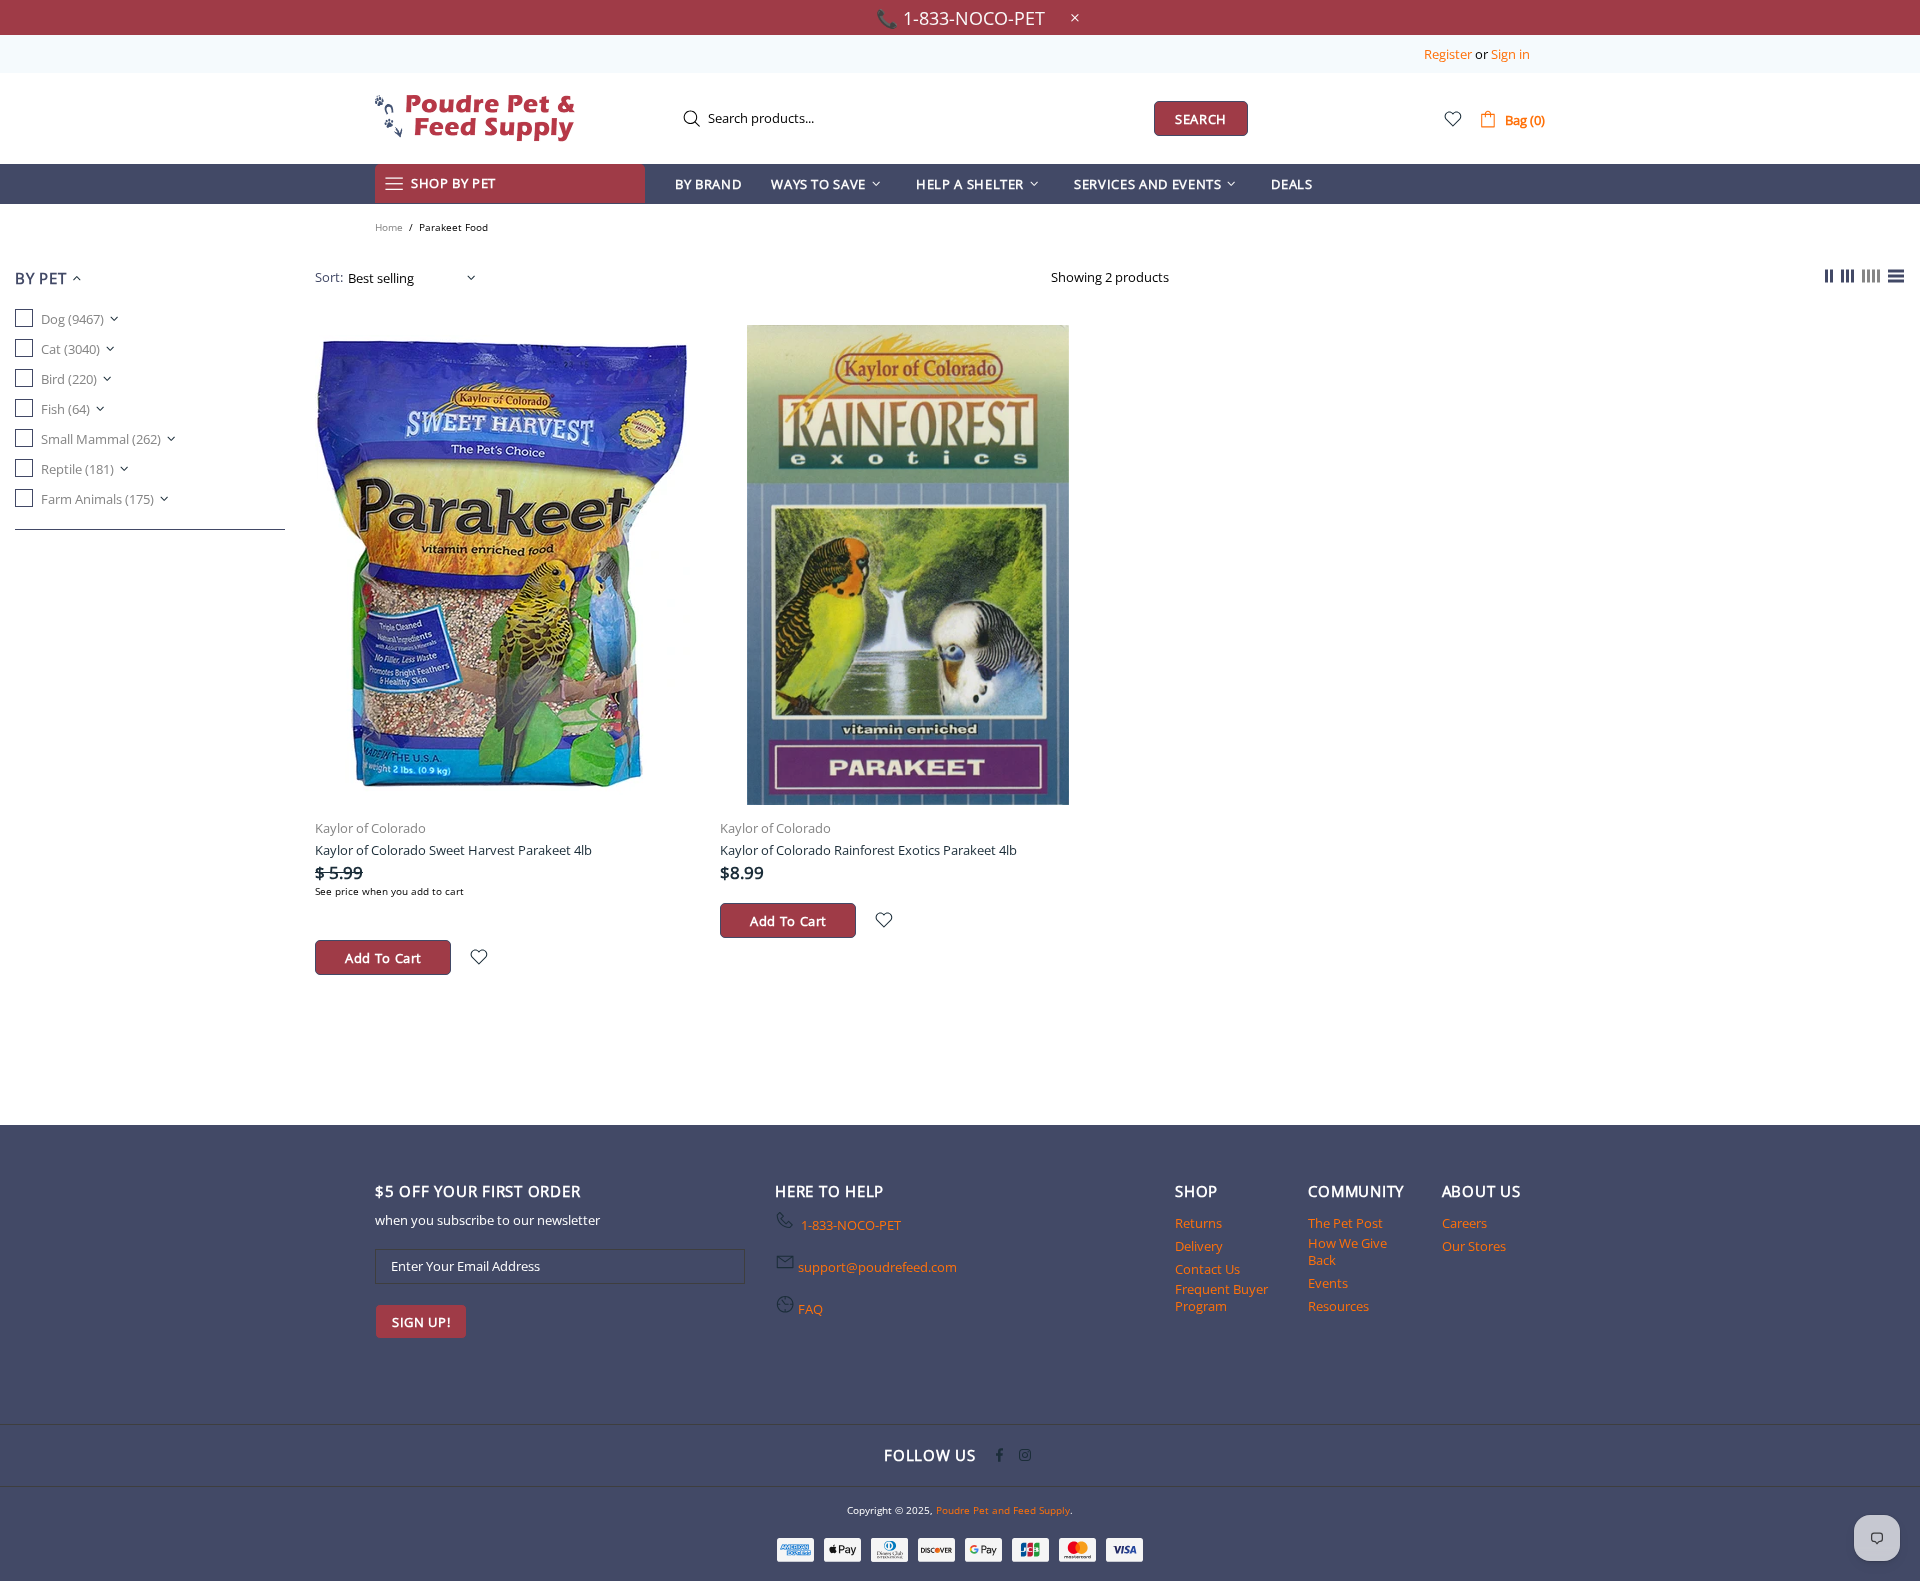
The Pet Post (1345, 1223)
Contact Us (1207, 1269)
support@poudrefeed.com (877, 1267)
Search (1201, 119)
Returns (1198, 1223)
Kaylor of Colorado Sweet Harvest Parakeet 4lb (453, 850)
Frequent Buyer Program (1221, 1298)
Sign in (1510, 54)
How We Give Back (1347, 1252)
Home (389, 227)
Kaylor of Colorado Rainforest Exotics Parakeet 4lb (868, 850)
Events (1328, 1283)
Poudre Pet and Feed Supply (475, 118)
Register (1448, 54)
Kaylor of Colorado (370, 828)
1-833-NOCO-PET (851, 1225)
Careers (1464, 1223)
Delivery (1199, 1246)
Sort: (329, 277)
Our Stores (1474, 1246)
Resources (1338, 1306)
